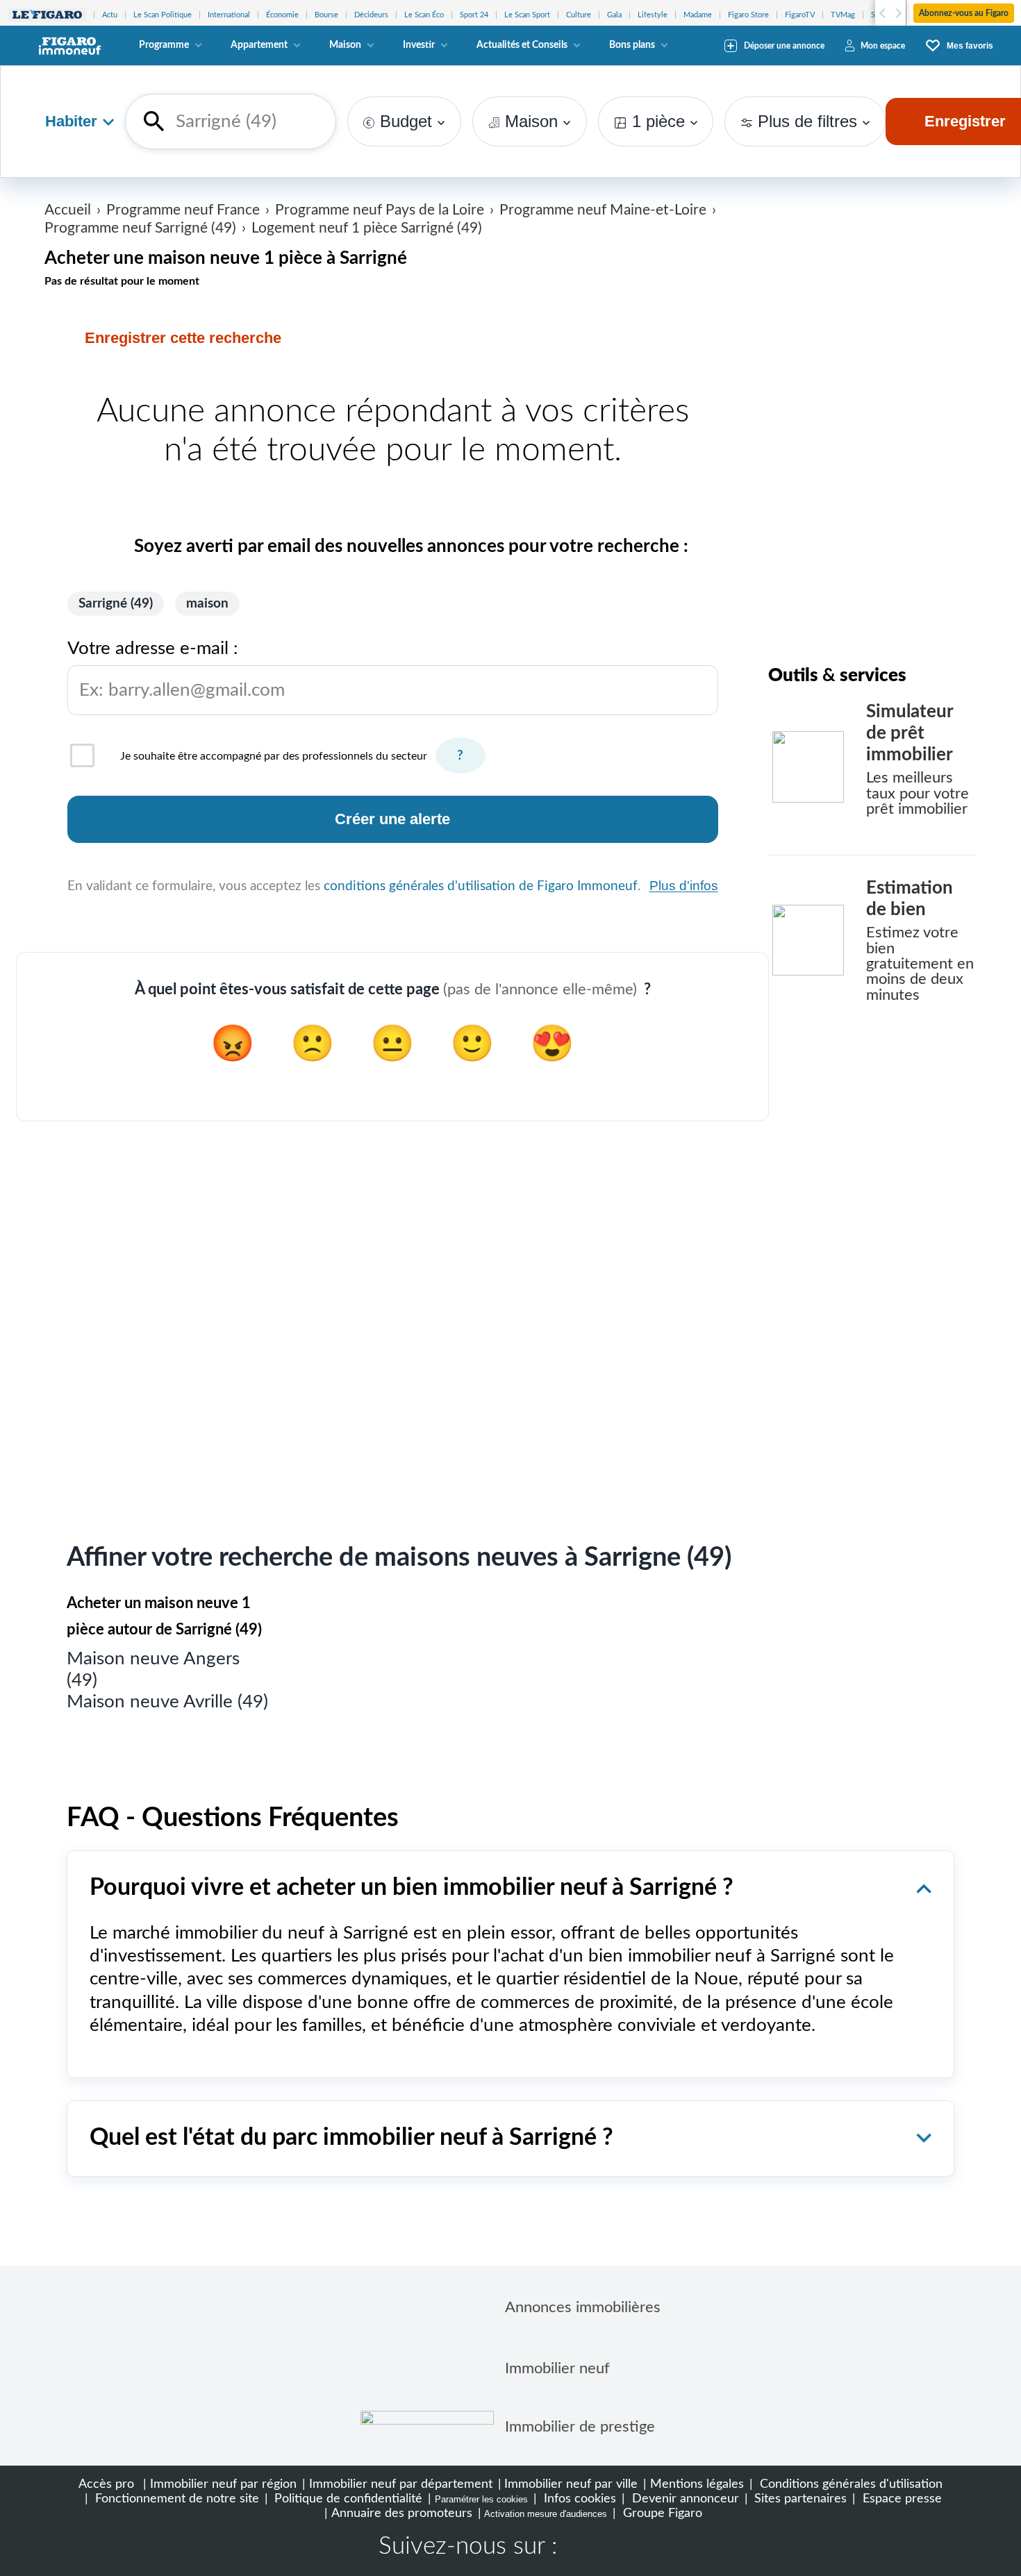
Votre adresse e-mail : (176, 669)
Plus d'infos (684, 886)
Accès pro (106, 2484)
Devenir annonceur (684, 2499)
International (229, 15)
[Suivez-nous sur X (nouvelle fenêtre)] (626, 2548)
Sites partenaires (799, 2499)
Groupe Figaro (661, 2513)
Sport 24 (474, 15)
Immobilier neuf (557, 2368)
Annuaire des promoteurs (402, 2513)
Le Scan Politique (163, 15)
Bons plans (632, 45)
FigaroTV (800, 15)
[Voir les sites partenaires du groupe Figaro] (47, 15)
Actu (110, 15)
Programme (164, 45)
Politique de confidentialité (347, 2499)
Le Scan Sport (527, 15)
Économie (282, 15)
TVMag (843, 15)
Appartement (259, 45)
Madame (698, 15)
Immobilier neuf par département (401, 2484)
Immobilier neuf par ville (571, 2484)
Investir (419, 45)
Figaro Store (748, 15)
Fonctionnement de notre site (175, 2499)
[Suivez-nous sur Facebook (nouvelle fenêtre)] (581, 2548)
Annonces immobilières (583, 2307)
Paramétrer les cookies (481, 2499)
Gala (614, 15)
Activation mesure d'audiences (546, 2514)
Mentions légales (697, 2484)
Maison (345, 45)
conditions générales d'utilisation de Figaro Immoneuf (481, 886)
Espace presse (900, 2499)
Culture (579, 15)
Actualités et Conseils (522, 45)
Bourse (326, 15)
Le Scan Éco (424, 15)
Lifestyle (653, 15)
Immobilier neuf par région (223, 2484)
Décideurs (371, 15)
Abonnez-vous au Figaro (964, 13)
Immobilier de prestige (580, 2427)
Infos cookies (578, 2499)
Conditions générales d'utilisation (849, 2484)
